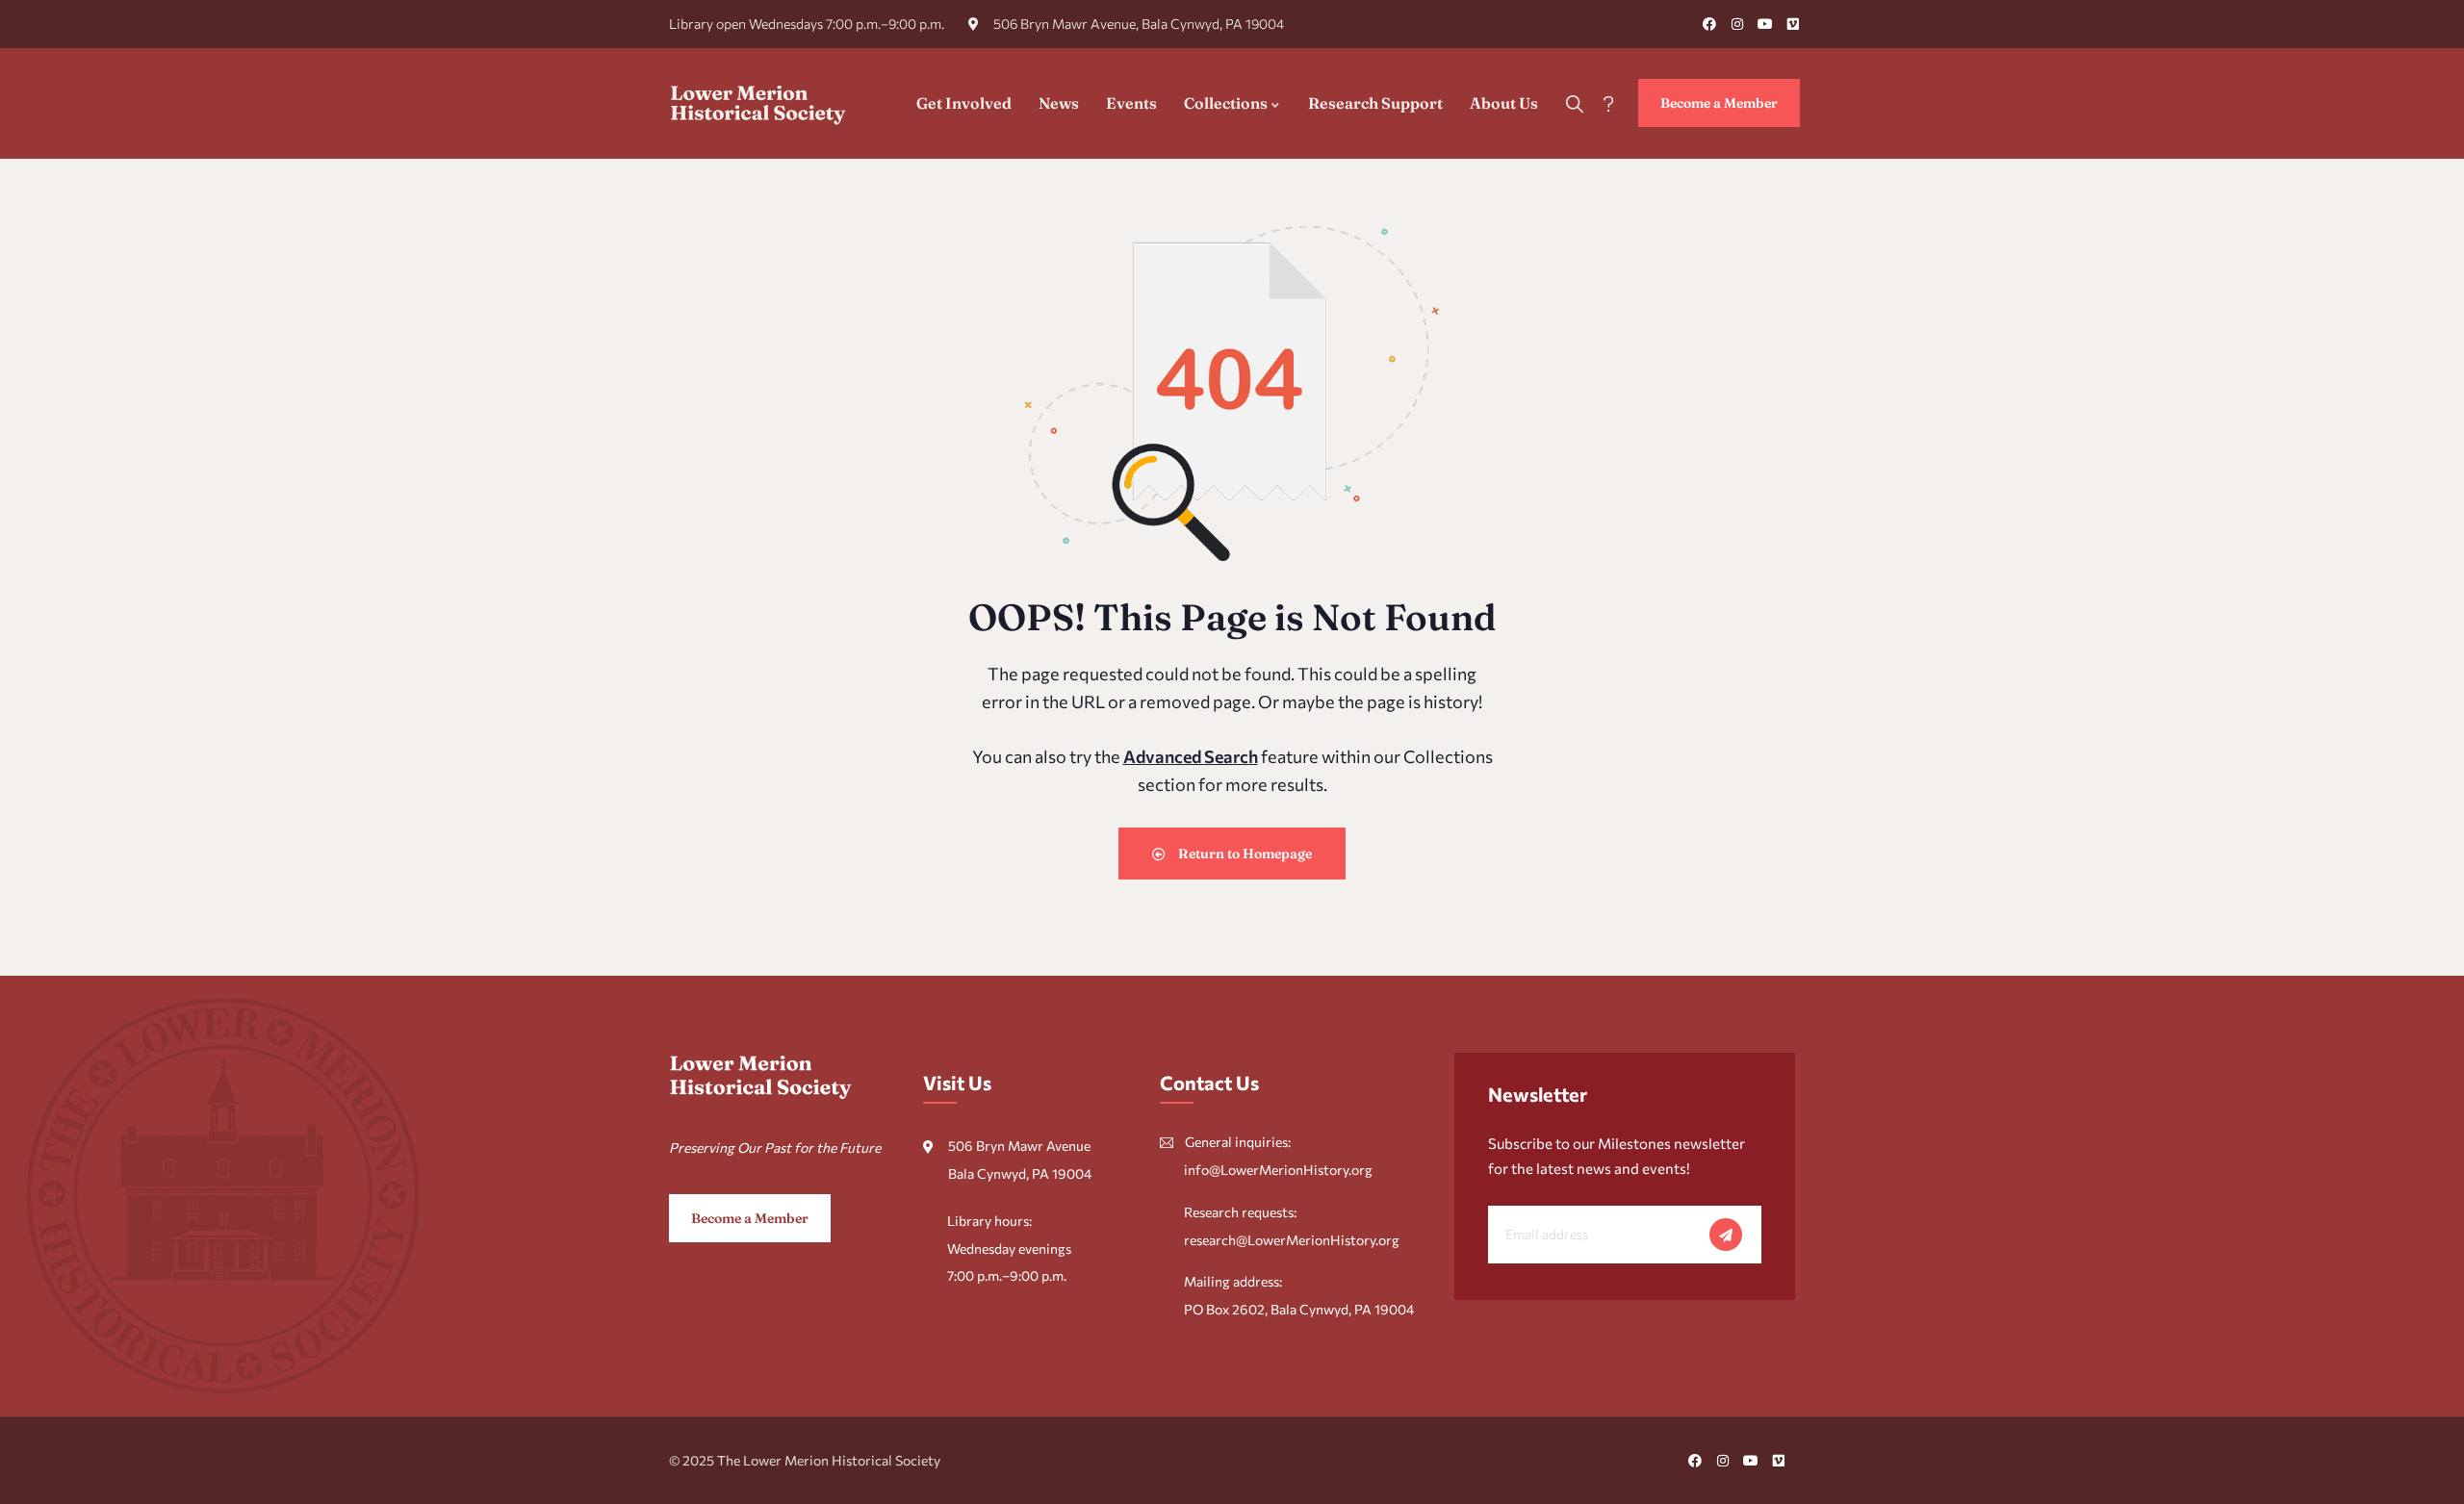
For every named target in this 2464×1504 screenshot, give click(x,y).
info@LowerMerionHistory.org (1278, 1170)
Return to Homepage (1244, 854)
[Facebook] (1709, 24)
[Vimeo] (1793, 24)
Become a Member (1719, 103)
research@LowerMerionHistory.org (1292, 1240)
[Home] (758, 103)
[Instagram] (1737, 24)
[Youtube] (1765, 24)
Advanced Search (1191, 756)
